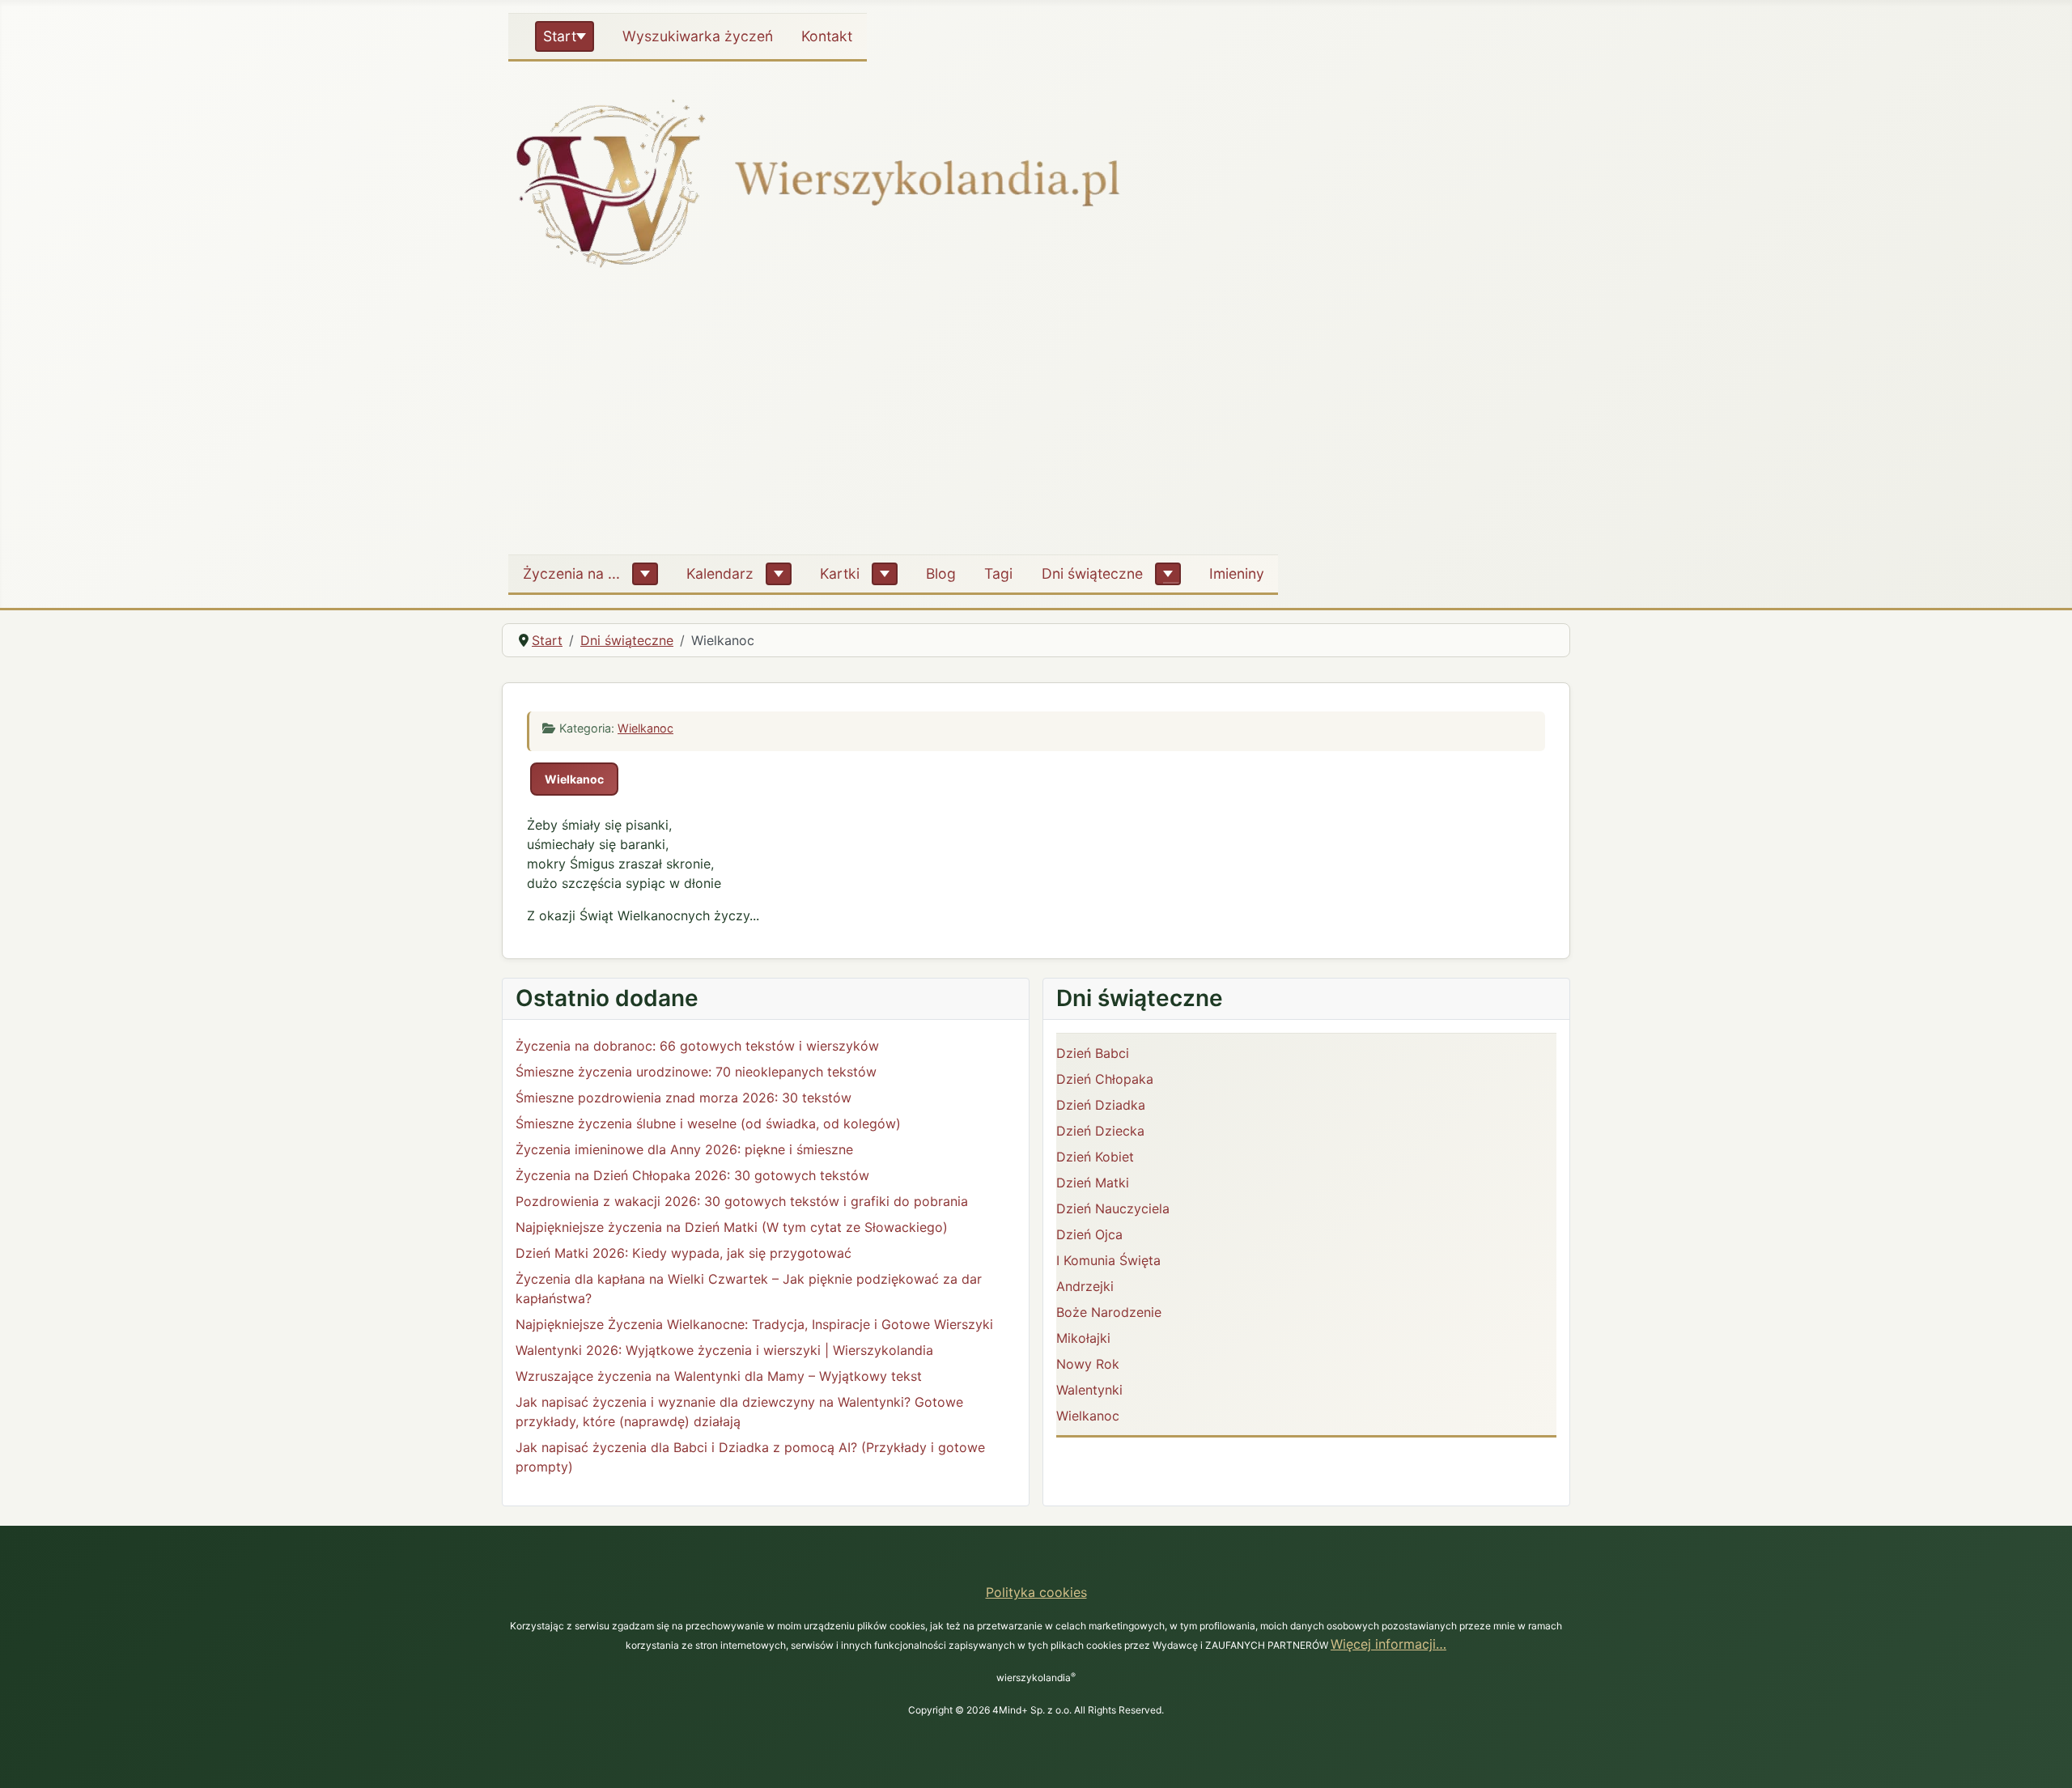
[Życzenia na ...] (645, 574)
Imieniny (1237, 573)
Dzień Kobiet (1095, 1157)
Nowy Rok (1088, 1364)
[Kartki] (885, 574)
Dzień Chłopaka (1105, 1079)
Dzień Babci (1093, 1053)
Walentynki (1089, 1390)
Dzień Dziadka (1101, 1105)
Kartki (840, 573)
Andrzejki (1085, 1286)
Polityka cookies (1036, 1592)
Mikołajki (1083, 1338)
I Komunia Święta (1108, 1260)
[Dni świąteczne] (1168, 574)
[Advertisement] (1036, 420)
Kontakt (827, 36)
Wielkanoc (645, 728)
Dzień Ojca (1089, 1234)
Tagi (998, 573)
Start (560, 36)
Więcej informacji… (1388, 1644)
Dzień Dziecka (1100, 1131)
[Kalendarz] (779, 574)
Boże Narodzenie (1109, 1312)
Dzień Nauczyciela (1113, 1208)
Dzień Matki (1093, 1183)
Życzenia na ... (571, 573)
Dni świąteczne (1092, 573)
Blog (941, 573)
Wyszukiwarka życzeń (698, 36)
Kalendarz (720, 573)
